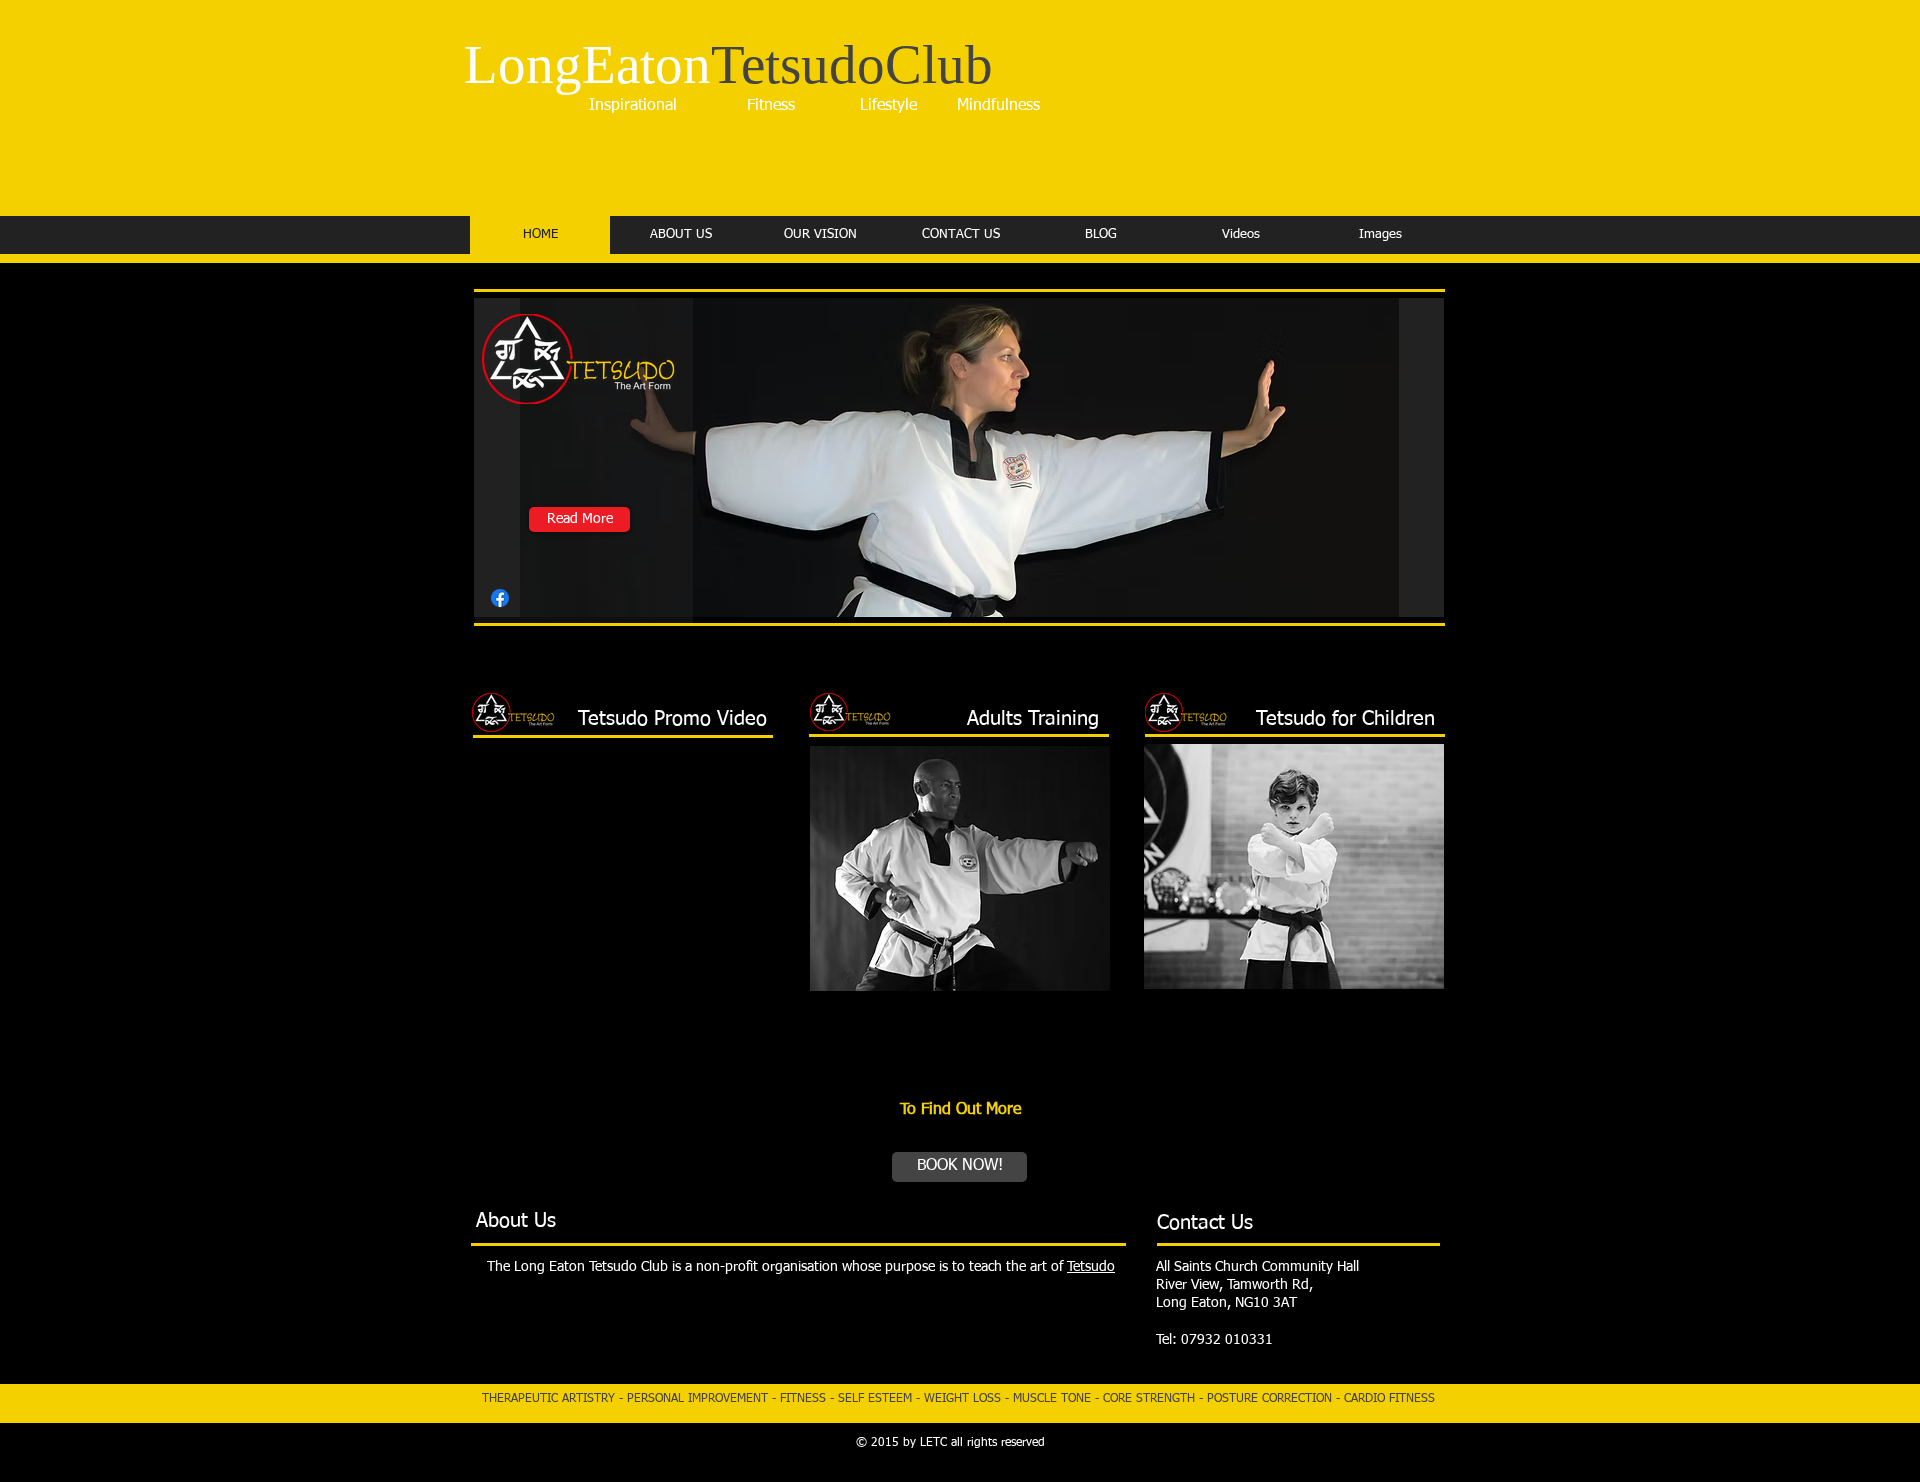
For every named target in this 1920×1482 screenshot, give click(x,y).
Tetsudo (1091, 1267)
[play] (1395, 599)
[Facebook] (500, 598)
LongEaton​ (728, 64)
